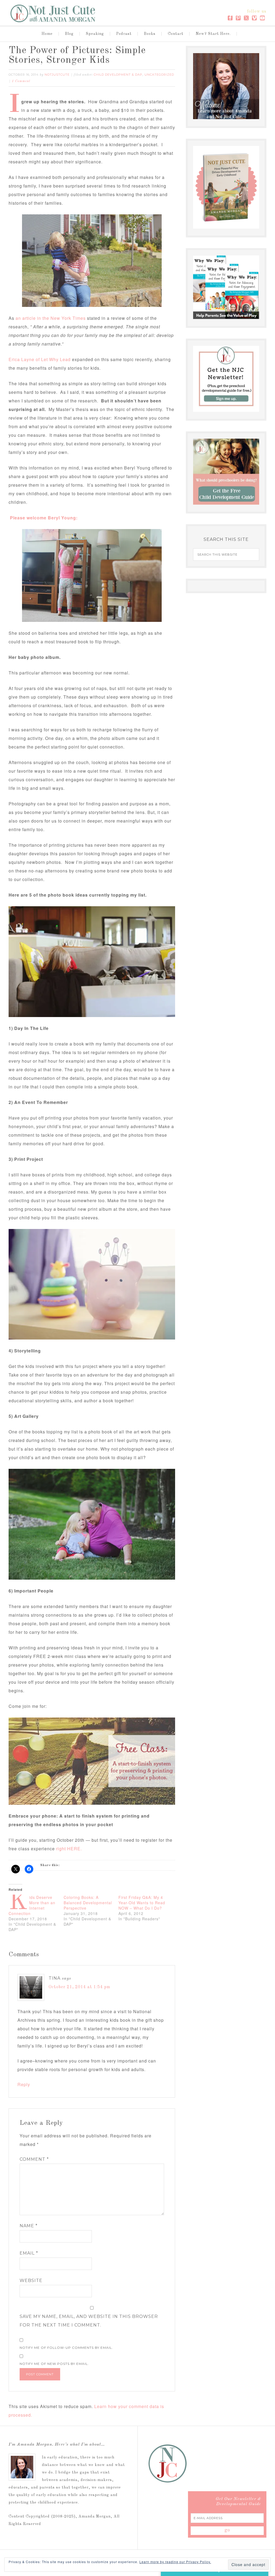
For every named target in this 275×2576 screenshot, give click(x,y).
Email (29, 2253)
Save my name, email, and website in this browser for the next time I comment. (89, 2321)
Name (29, 2226)
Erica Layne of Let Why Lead (40, 359)
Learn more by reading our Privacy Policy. (175, 2562)
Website (31, 2280)
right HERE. (68, 1849)
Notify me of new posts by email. (54, 2364)
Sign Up (215, 2557)
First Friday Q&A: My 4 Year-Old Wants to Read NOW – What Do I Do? (142, 1903)
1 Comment (21, 81)
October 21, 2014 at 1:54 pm (79, 1987)
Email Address (191, 2527)
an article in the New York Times (51, 318)
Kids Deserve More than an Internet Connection (32, 1905)
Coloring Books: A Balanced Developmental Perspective (88, 1903)
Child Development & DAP (118, 75)
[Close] (261, 2476)
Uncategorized (159, 75)
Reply (24, 2084)
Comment (34, 2159)
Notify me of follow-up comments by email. (66, 2348)
